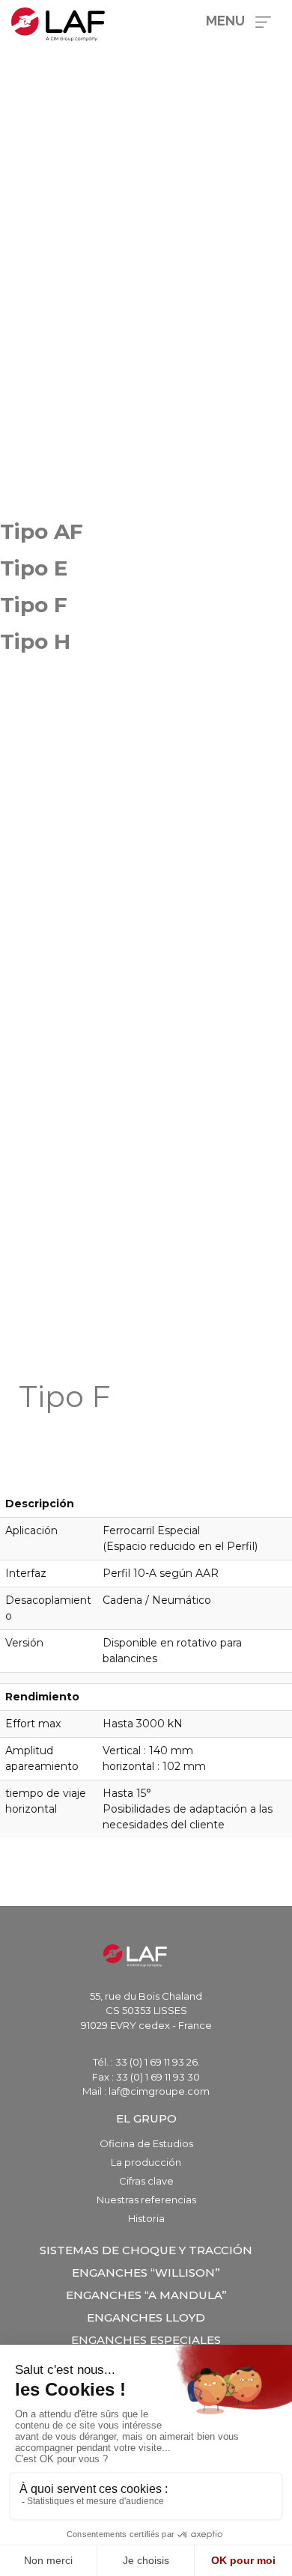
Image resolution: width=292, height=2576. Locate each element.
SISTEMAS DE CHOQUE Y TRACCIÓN (146, 2250)
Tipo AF (42, 531)
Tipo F (34, 605)
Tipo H (35, 641)
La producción (146, 2162)
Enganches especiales (146, 2340)
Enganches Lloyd (146, 2317)
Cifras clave (146, 2181)
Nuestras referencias (146, 2200)
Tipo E (34, 568)
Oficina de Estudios (146, 2143)
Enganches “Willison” (146, 2273)
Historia (146, 2218)
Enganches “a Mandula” (146, 2295)
